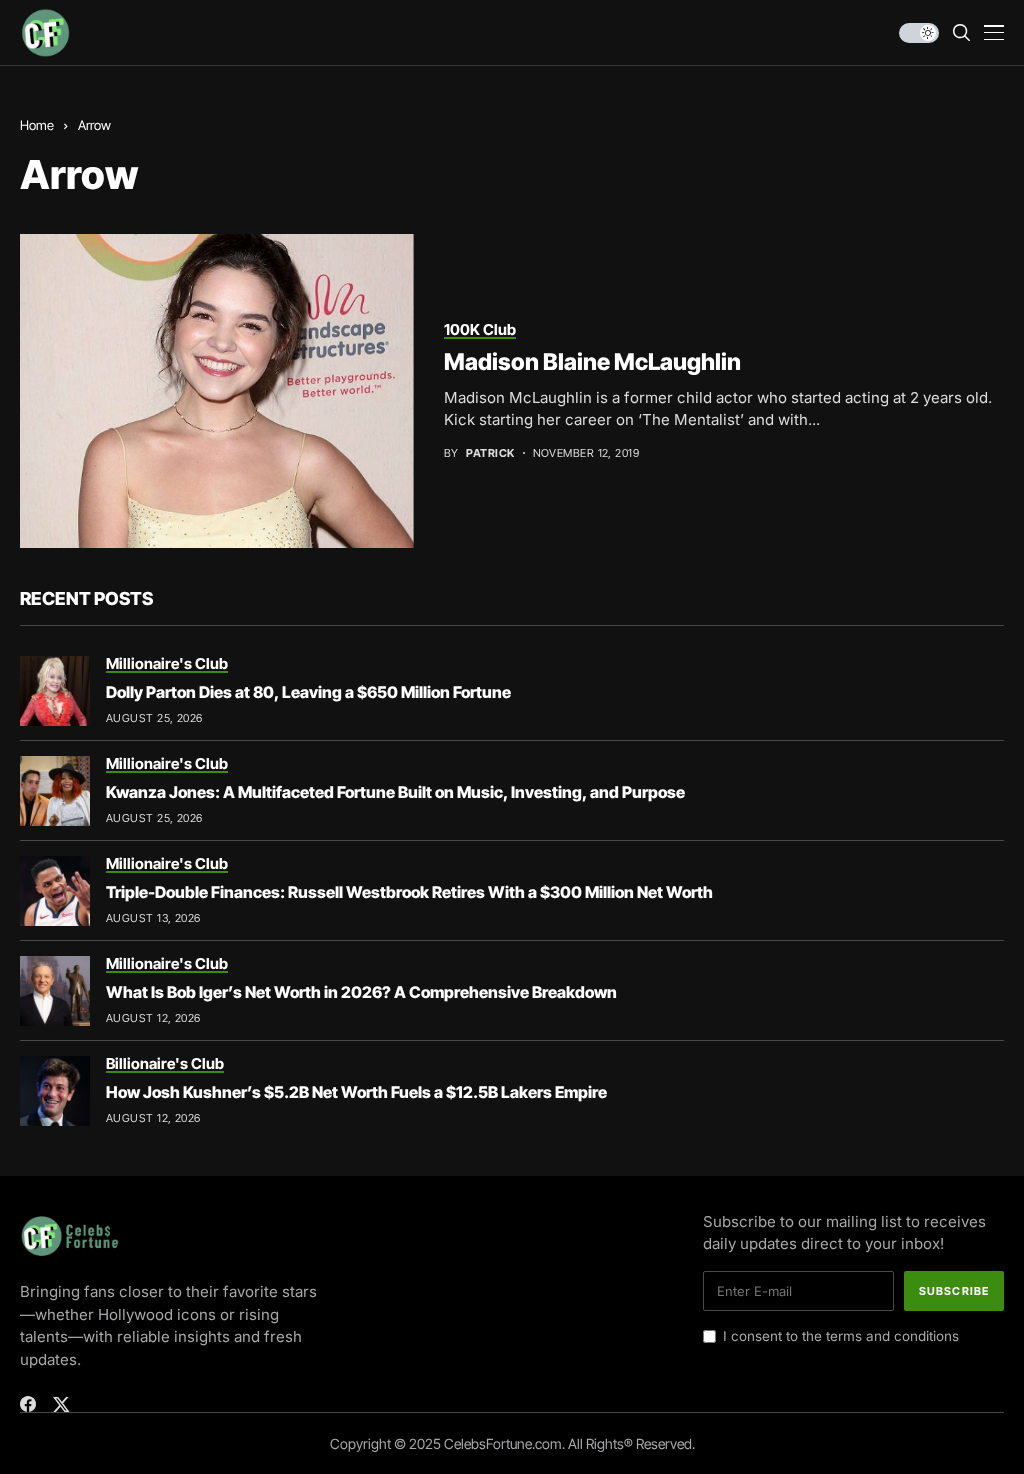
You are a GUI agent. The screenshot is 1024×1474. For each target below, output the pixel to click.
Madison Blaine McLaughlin (592, 362)
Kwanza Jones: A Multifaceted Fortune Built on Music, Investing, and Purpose (395, 792)
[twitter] (61, 1404)
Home (37, 125)
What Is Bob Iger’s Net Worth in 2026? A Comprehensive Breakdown (361, 992)
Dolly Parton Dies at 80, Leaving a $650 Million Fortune (308, 692)
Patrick (490, 453)
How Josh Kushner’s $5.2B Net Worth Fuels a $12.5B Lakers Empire (356, 1092)
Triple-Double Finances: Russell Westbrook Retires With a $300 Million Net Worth (409, 892)
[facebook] (28, 1404)
